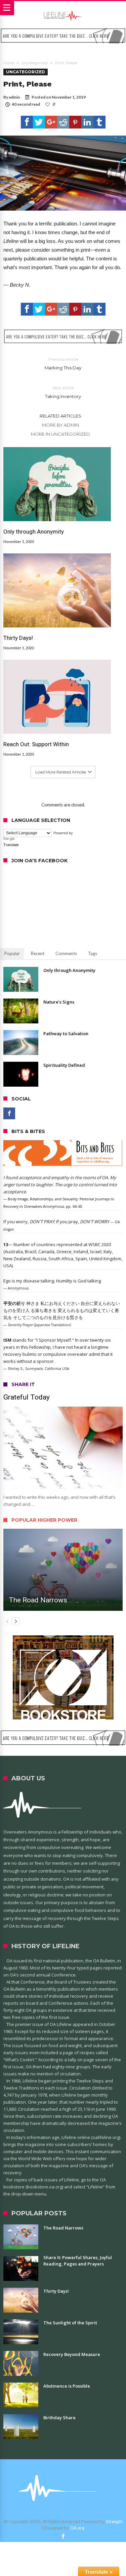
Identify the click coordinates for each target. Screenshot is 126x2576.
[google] (51, 122)
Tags (93, 953)
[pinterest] (75, 122)
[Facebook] (9, 1113)
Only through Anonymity (34, 532)
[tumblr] (99, 122)
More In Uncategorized (60, 434)
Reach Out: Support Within (36, 744)
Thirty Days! (18, 638)
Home (9, 63)
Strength (114, 2521)
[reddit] (63, 122)
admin (14, 97)
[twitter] (39, 122)
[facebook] (27, 122)
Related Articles (60, 416)
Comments (66, 953)
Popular (12, 953)
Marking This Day (63, 364)
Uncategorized (35, 63)
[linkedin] (87, 122)
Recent (38, 953)
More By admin (60, 425)
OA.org (77, 2528)
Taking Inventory (63, 392)
